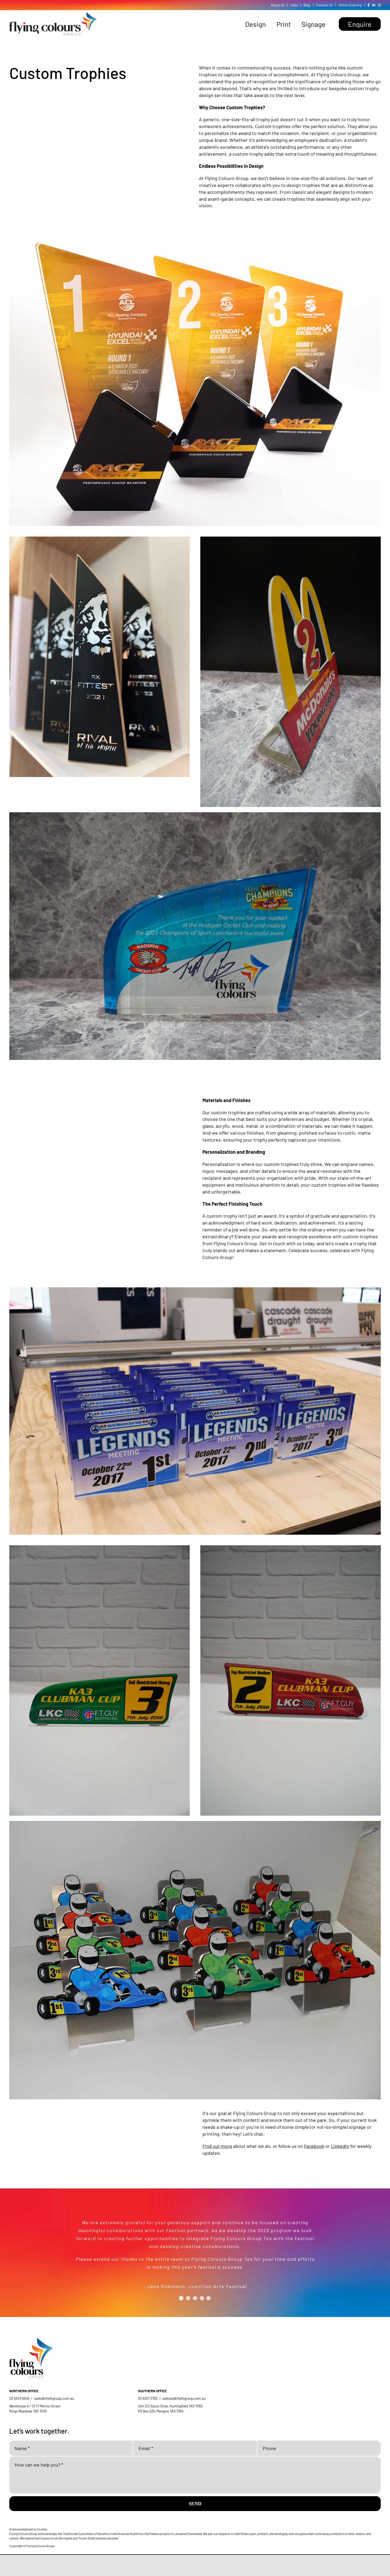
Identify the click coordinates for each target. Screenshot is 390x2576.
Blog (307, 5)
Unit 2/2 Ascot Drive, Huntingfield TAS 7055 (170, 2406)
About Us (278, 5)
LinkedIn (340, 2146)
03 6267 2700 (148, 2398)
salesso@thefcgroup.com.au (184, 2398)
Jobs (294, 5)
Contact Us (324, 5)
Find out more (217, 2146)
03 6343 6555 (19, 2398)
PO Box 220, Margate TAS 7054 (161, 2411)
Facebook (314, 2146)
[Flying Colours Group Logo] (53, 15)
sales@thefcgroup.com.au (54, 2398)
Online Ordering (350, 5)
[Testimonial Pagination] (181, 2284)
